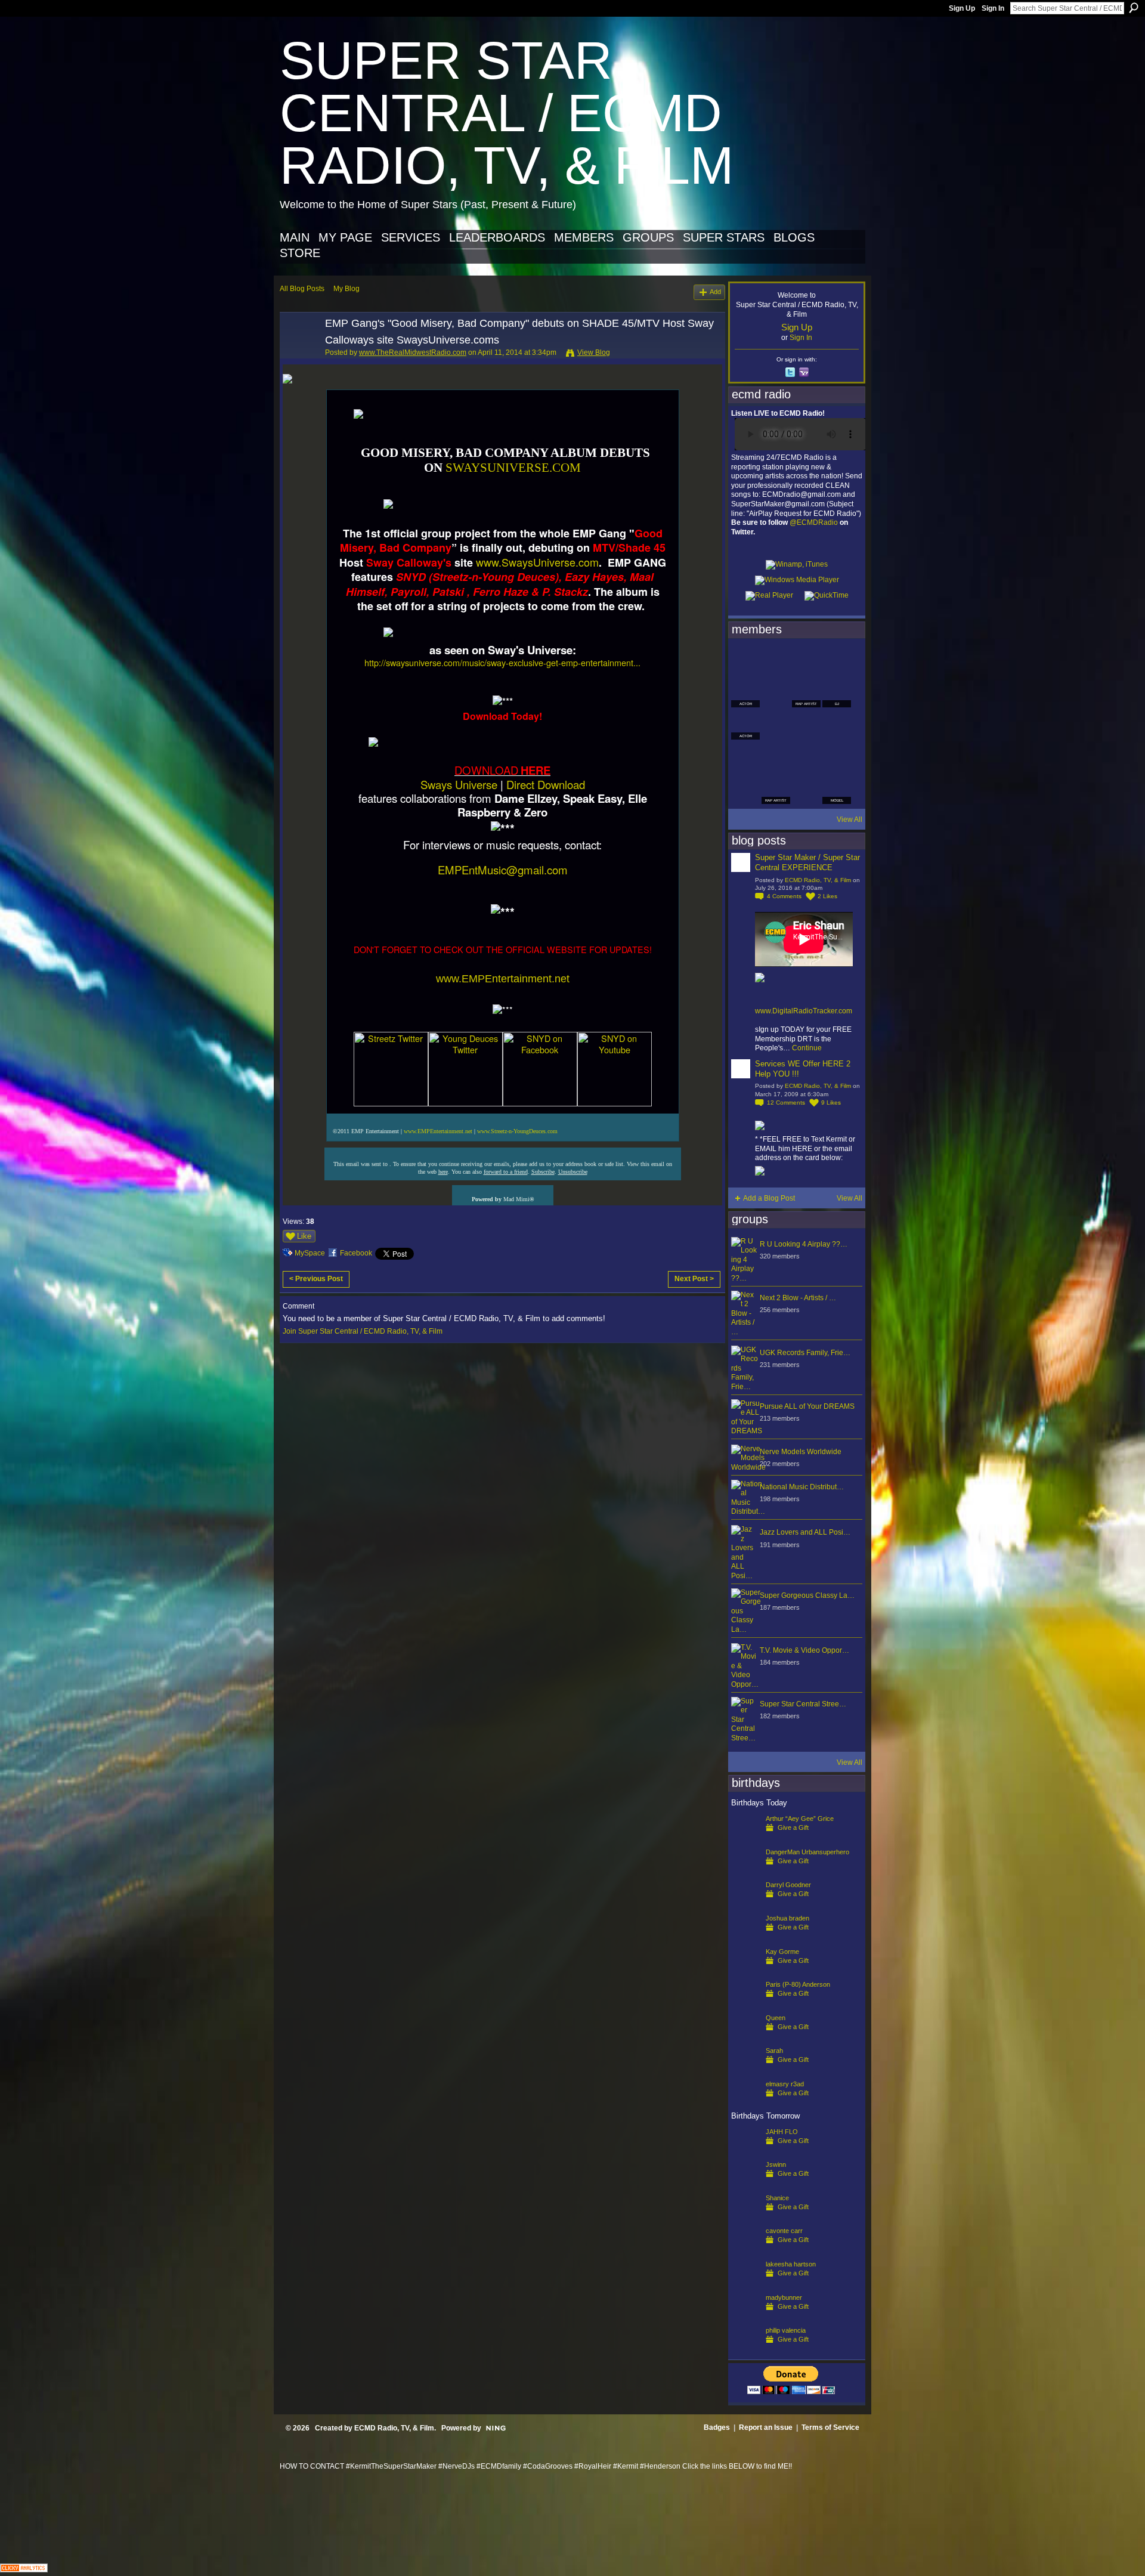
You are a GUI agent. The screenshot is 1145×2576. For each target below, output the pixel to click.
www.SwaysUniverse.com (537, 562)
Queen (776, 2018)
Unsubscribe (573, 1172)
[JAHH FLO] (745, 2151)
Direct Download (546, 784)
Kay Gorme (782, 1952)
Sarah (774, 2051)
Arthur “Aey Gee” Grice (800, 1819)
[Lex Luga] (806, 790)
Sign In (993, 8)
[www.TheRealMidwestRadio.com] (299, 350)
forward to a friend (506, 1172)
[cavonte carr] (745, 2250)
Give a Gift (793, 1827)
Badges (717, 2427)
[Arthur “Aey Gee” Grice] (745, 1838)
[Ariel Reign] (837, 661)
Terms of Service (830, 2427)
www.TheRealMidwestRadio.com (413, 352)
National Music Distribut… (802, 1487)
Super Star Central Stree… (803, 1704)
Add (715, 292)
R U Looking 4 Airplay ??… (804, 1244)
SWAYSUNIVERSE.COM (513, 468)
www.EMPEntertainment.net (503, 979)
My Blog (346, 289)
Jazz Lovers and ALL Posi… (805, 1532)
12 (786, 1103)
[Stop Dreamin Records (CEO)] (776, 757)
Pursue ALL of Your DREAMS (807, 1406)
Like (304, 1236)
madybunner (784, 2297)
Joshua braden (787, 1918)
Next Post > (694, 1279)
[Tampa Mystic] (776, 725)
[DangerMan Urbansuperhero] (745, 1871)
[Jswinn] (745, 2184)
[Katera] (806, 661)
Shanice (777, 2198)
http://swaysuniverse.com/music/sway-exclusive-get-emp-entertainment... (502, 662)
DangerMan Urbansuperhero (807, 1852)
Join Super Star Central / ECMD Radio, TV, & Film (363, 1331)
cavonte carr (784, 2231)
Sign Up (962, 8)
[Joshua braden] (745, 1937)
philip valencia (786, 2330)
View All (850, 820)
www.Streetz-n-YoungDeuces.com (517, 1131)
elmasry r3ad (785, 2084)
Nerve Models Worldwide (801, 1452)
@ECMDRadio (814, 522)
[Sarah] (745, 2070)
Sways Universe (459, 784)
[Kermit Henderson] (776, 661)
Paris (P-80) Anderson (798, 1984)
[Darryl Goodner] (745, 1904)
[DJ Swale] (806, 757)
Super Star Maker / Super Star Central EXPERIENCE (807, 862)
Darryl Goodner (788, 1885)
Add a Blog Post (769, 1198)
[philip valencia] (745, 2349)
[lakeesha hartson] (745, 2283)
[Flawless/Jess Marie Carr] (745, 790)
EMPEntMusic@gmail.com (503, 870)
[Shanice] (745, 2217)
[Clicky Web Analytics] (24, 2569)
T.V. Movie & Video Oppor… (804, 1650)
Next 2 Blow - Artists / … (798, 1298)
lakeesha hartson (791, 2264)
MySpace (310, 1253)
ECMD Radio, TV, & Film (818, 880)
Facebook (356, 1253)
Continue (807, 1048)
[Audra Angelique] (806, 725)
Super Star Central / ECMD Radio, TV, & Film (507, 113)
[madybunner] (745, 2317)
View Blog (594, 352)
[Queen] (745, 2037)
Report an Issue (766, 2427)
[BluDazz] (745, 661)
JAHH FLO (782, 2132)
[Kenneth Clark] (745, 757)
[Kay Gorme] (745, 1971)
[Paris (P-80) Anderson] (745, 2003)
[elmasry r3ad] (745, 2103)
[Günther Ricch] (837, 757)
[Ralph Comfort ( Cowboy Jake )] (837, 725)
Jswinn (776, 2164)
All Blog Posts (302, 289)
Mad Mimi (516, 1199)
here (443, 1172)
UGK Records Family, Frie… (805, 1353)
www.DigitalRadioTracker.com (804, 1011)
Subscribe (543, 1172)
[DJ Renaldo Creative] (776, 693)
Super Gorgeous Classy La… (807, 1595)
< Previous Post (316, 1279)
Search (1134, 8)
